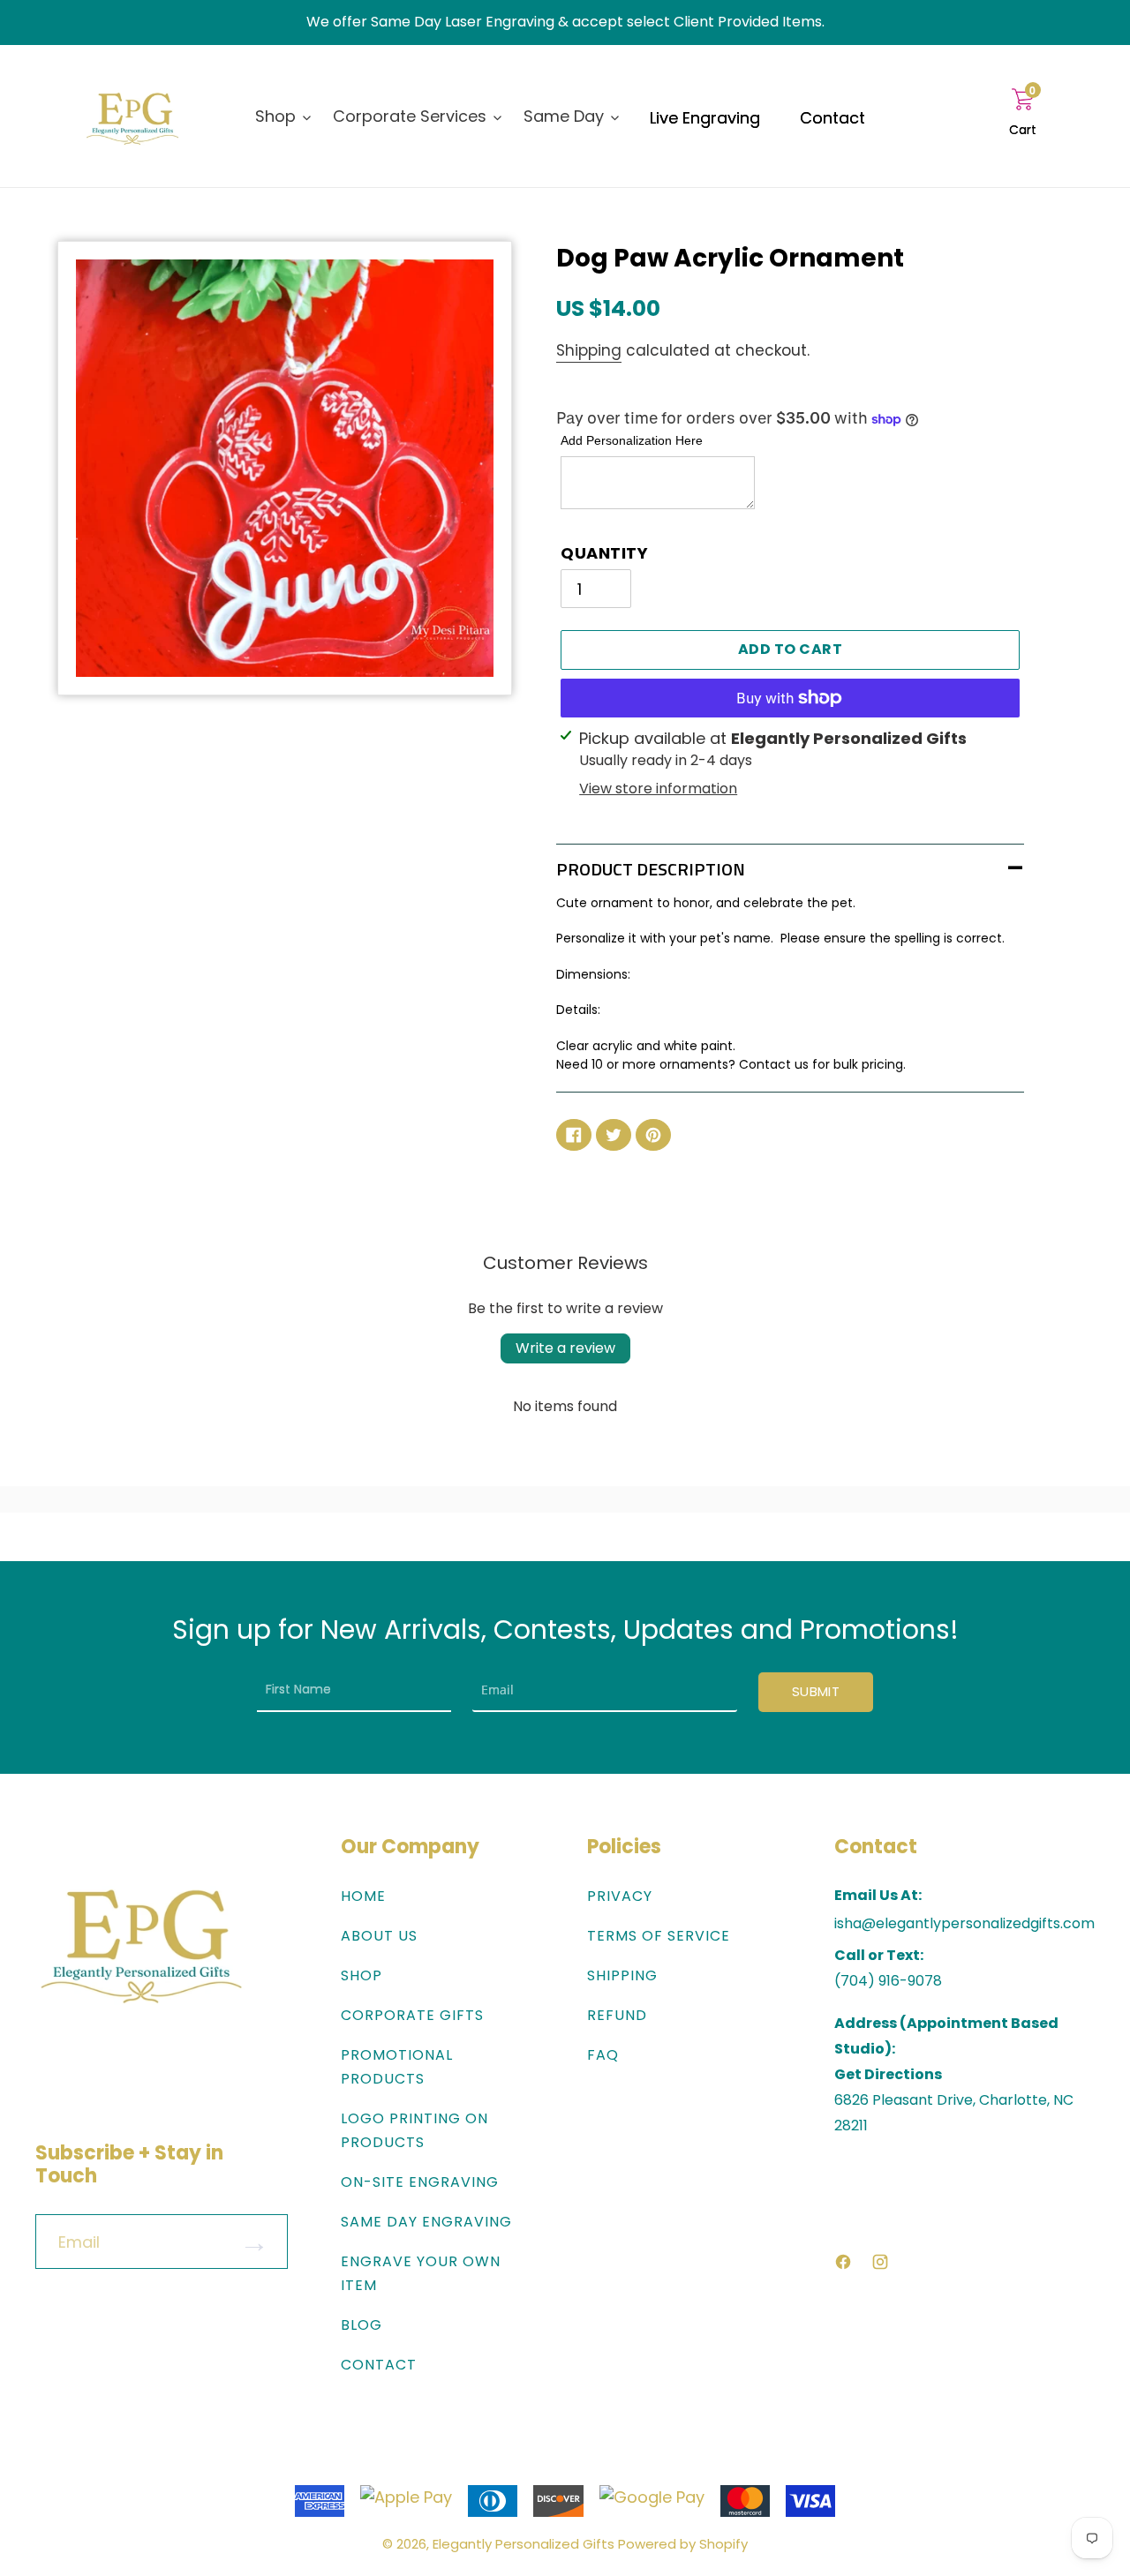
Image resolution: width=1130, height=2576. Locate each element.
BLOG (362, 2325)
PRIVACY (620, 1896)
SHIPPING (622, 1975)
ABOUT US (379, 1936)
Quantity (604, 553)
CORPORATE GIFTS (412, 2015)
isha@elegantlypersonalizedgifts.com (964, 1924)
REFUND (617, 2015)
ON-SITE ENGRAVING (420, 2182)
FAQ (603, 2055)
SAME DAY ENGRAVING (426, 2222)
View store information (658, 789)
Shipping (589, 350)
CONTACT (379, 2365)
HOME (363, 1896)
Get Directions (888, 2074)
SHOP (362, 1975)
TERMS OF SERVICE (659, 1936)
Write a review (565, 1348)
